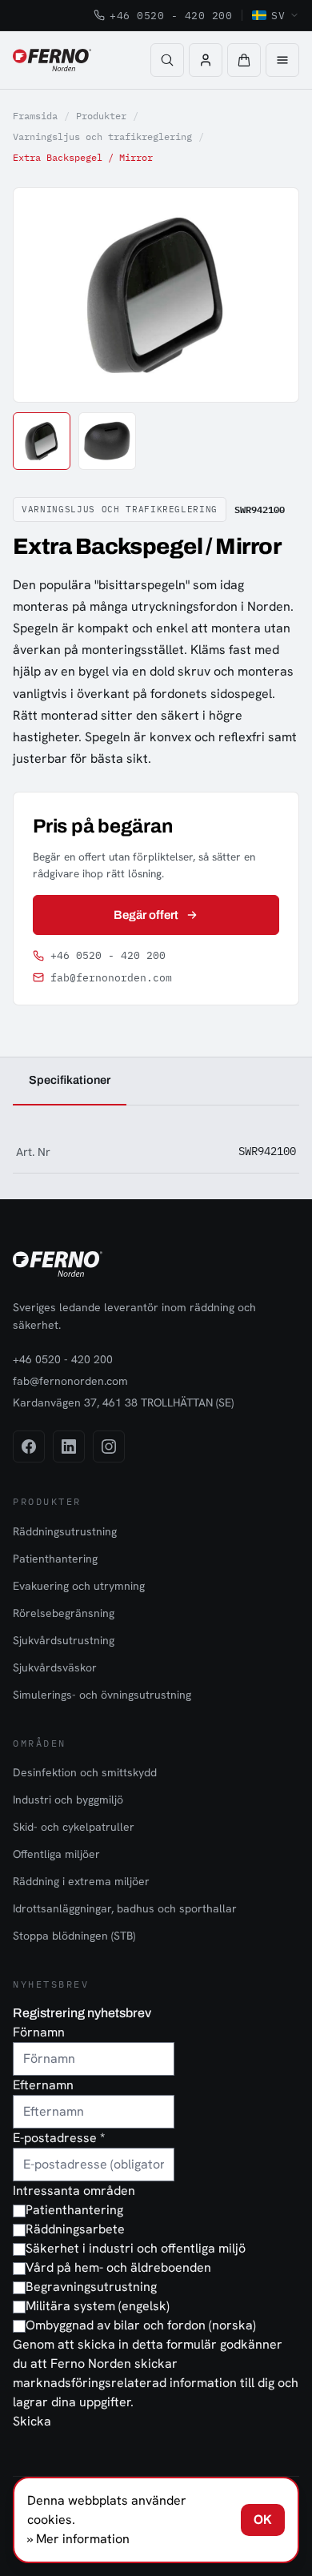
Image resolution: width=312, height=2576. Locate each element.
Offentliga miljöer (56, 1854)
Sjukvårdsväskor (55, 1667)
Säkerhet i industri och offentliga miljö (136, 2248)
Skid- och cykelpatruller (74, 1827)
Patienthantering (55, 1559)
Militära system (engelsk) (98, 2306)
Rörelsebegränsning (64, 1613)
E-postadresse (59, 2138)
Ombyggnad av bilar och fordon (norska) (141, 2325)
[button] (244, 60)
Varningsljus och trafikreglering (102, 136)
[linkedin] (69, 1446)
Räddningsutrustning (65, 1531)
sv (278, 15)
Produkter (101, 116)
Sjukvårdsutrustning (64, 1640)
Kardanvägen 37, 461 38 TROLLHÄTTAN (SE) (123, 1402)
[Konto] (206, 60)
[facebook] (29, 1446)
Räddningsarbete (75, 2229)
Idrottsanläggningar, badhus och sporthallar (125, 1908)
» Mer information (78, 2539)
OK (263, 2520)
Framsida (35, 116)
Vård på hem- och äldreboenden (118, 2267)
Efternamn (43, 2085)
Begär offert (146, 915)
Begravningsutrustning (91, 2287)
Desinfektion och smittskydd (85, 1772)
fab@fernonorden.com (111, 978)
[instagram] (109, 1446)
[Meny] (282, 60)
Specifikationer (70, 1080)
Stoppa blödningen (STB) (74, 1936)
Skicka (32, 2421)
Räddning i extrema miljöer (81, 1881)
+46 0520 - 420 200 (171, 15)
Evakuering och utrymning (79, 1586)
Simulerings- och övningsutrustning (102, 1695)
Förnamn (39, 2032)
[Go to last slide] (43, 295)
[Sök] (167, 60)
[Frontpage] (52, 60)
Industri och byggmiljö (68, 1800)
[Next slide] (269, 295)
